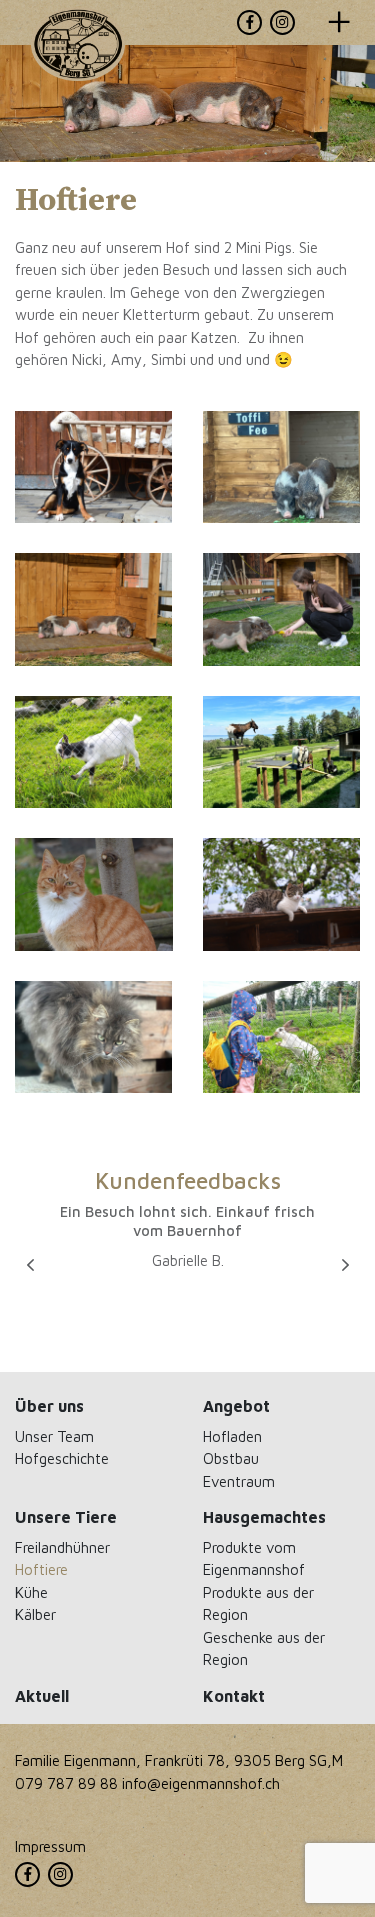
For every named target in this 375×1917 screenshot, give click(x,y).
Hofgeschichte (62, 1458)
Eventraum (239, 1481)
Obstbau (231, 1458)
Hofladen (232, 1436)
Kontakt (234, 1696)
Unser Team (54, 1436)
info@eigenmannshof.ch (201, 1783)
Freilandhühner (62, 1547)
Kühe (31, 1592)
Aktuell (42, 1696)
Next (345, 1265)
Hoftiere (41, 1569)
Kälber (35, 1614)
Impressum (50, 1846)
